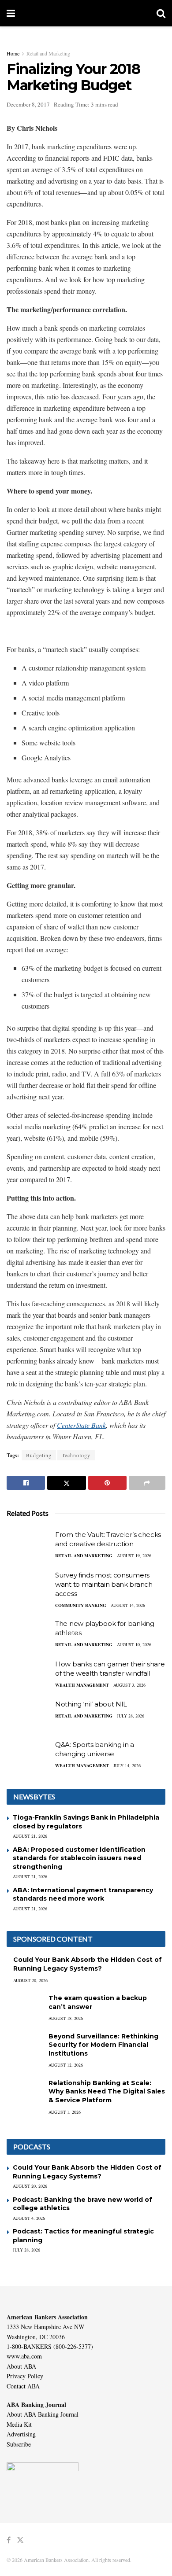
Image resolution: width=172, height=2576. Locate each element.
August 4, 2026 (29, 2218)
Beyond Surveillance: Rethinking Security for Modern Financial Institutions (103, 2045)
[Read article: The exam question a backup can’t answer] (24, 2007)
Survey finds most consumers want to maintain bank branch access (104, 1584)
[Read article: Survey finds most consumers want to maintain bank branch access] (29, 1586)
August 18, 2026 (66, 2018)
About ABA (21, 2366)
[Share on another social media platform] (147, 1483)
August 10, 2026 (134, 1644)
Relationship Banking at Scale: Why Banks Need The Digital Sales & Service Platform (107, 2091)
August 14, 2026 (128, 1605)
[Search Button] (161, 13)
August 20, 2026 (30, 1980)
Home (13, 53)
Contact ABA (23, 2386)
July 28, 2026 (131, 1716)
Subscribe (19, 2444)
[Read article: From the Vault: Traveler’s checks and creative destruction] (29, 1546)
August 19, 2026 (134, 1555)
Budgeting (39, 1455)
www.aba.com (24, 2356)
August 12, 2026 (66, 2065)
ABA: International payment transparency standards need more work (83, 1894)
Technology (76, 1455)
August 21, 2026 (30, 1836)
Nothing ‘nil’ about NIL (91, 1704)
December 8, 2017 (28, 104)
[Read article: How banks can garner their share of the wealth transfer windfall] (29, 1675)
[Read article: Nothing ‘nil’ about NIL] (29, 1715)
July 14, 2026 (127, 1765)
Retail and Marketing (48, 53)
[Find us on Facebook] (9, 2540)
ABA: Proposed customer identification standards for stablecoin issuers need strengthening (79, 1858)
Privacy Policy (25, 2376)
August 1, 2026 (65, 2112)
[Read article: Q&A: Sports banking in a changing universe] (29, 1756)
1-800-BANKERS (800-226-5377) (50, 2346)
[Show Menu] (11, 13)
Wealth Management (82, 1685)
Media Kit (19, 2424)
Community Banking (81, 1605)
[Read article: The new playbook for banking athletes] (29, 1635)
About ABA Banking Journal (43, 2414)
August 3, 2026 (129, 1685)
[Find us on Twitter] (20, 2540)
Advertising (21, 2434)
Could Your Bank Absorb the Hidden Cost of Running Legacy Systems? (88, 1964)
